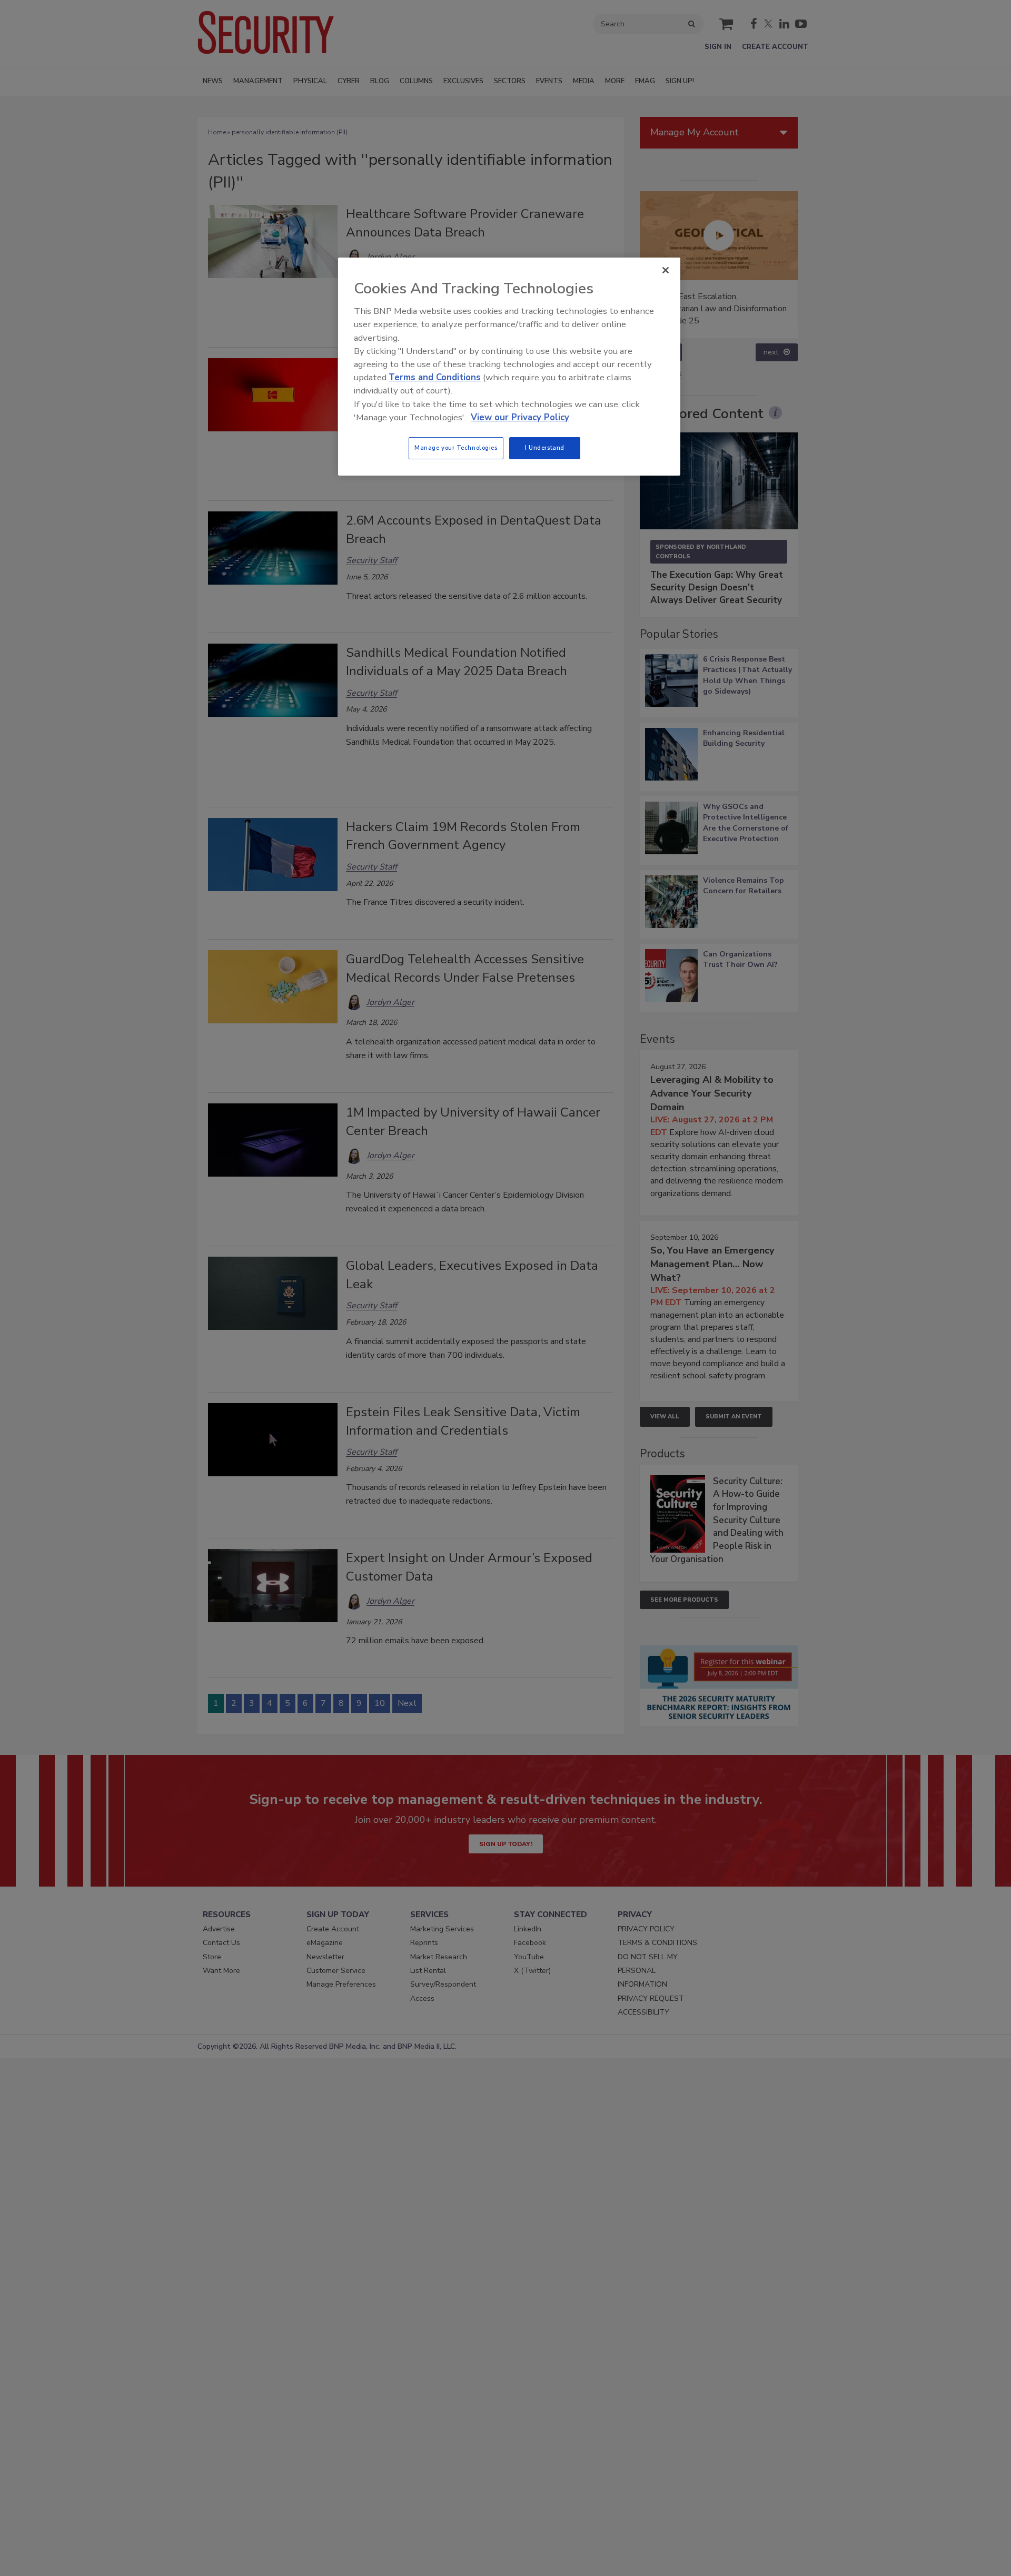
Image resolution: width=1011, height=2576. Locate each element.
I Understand (545, 448)
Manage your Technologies (456, 448)
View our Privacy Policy (520, 417)
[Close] (666, 270)
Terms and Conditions (435, 377)
